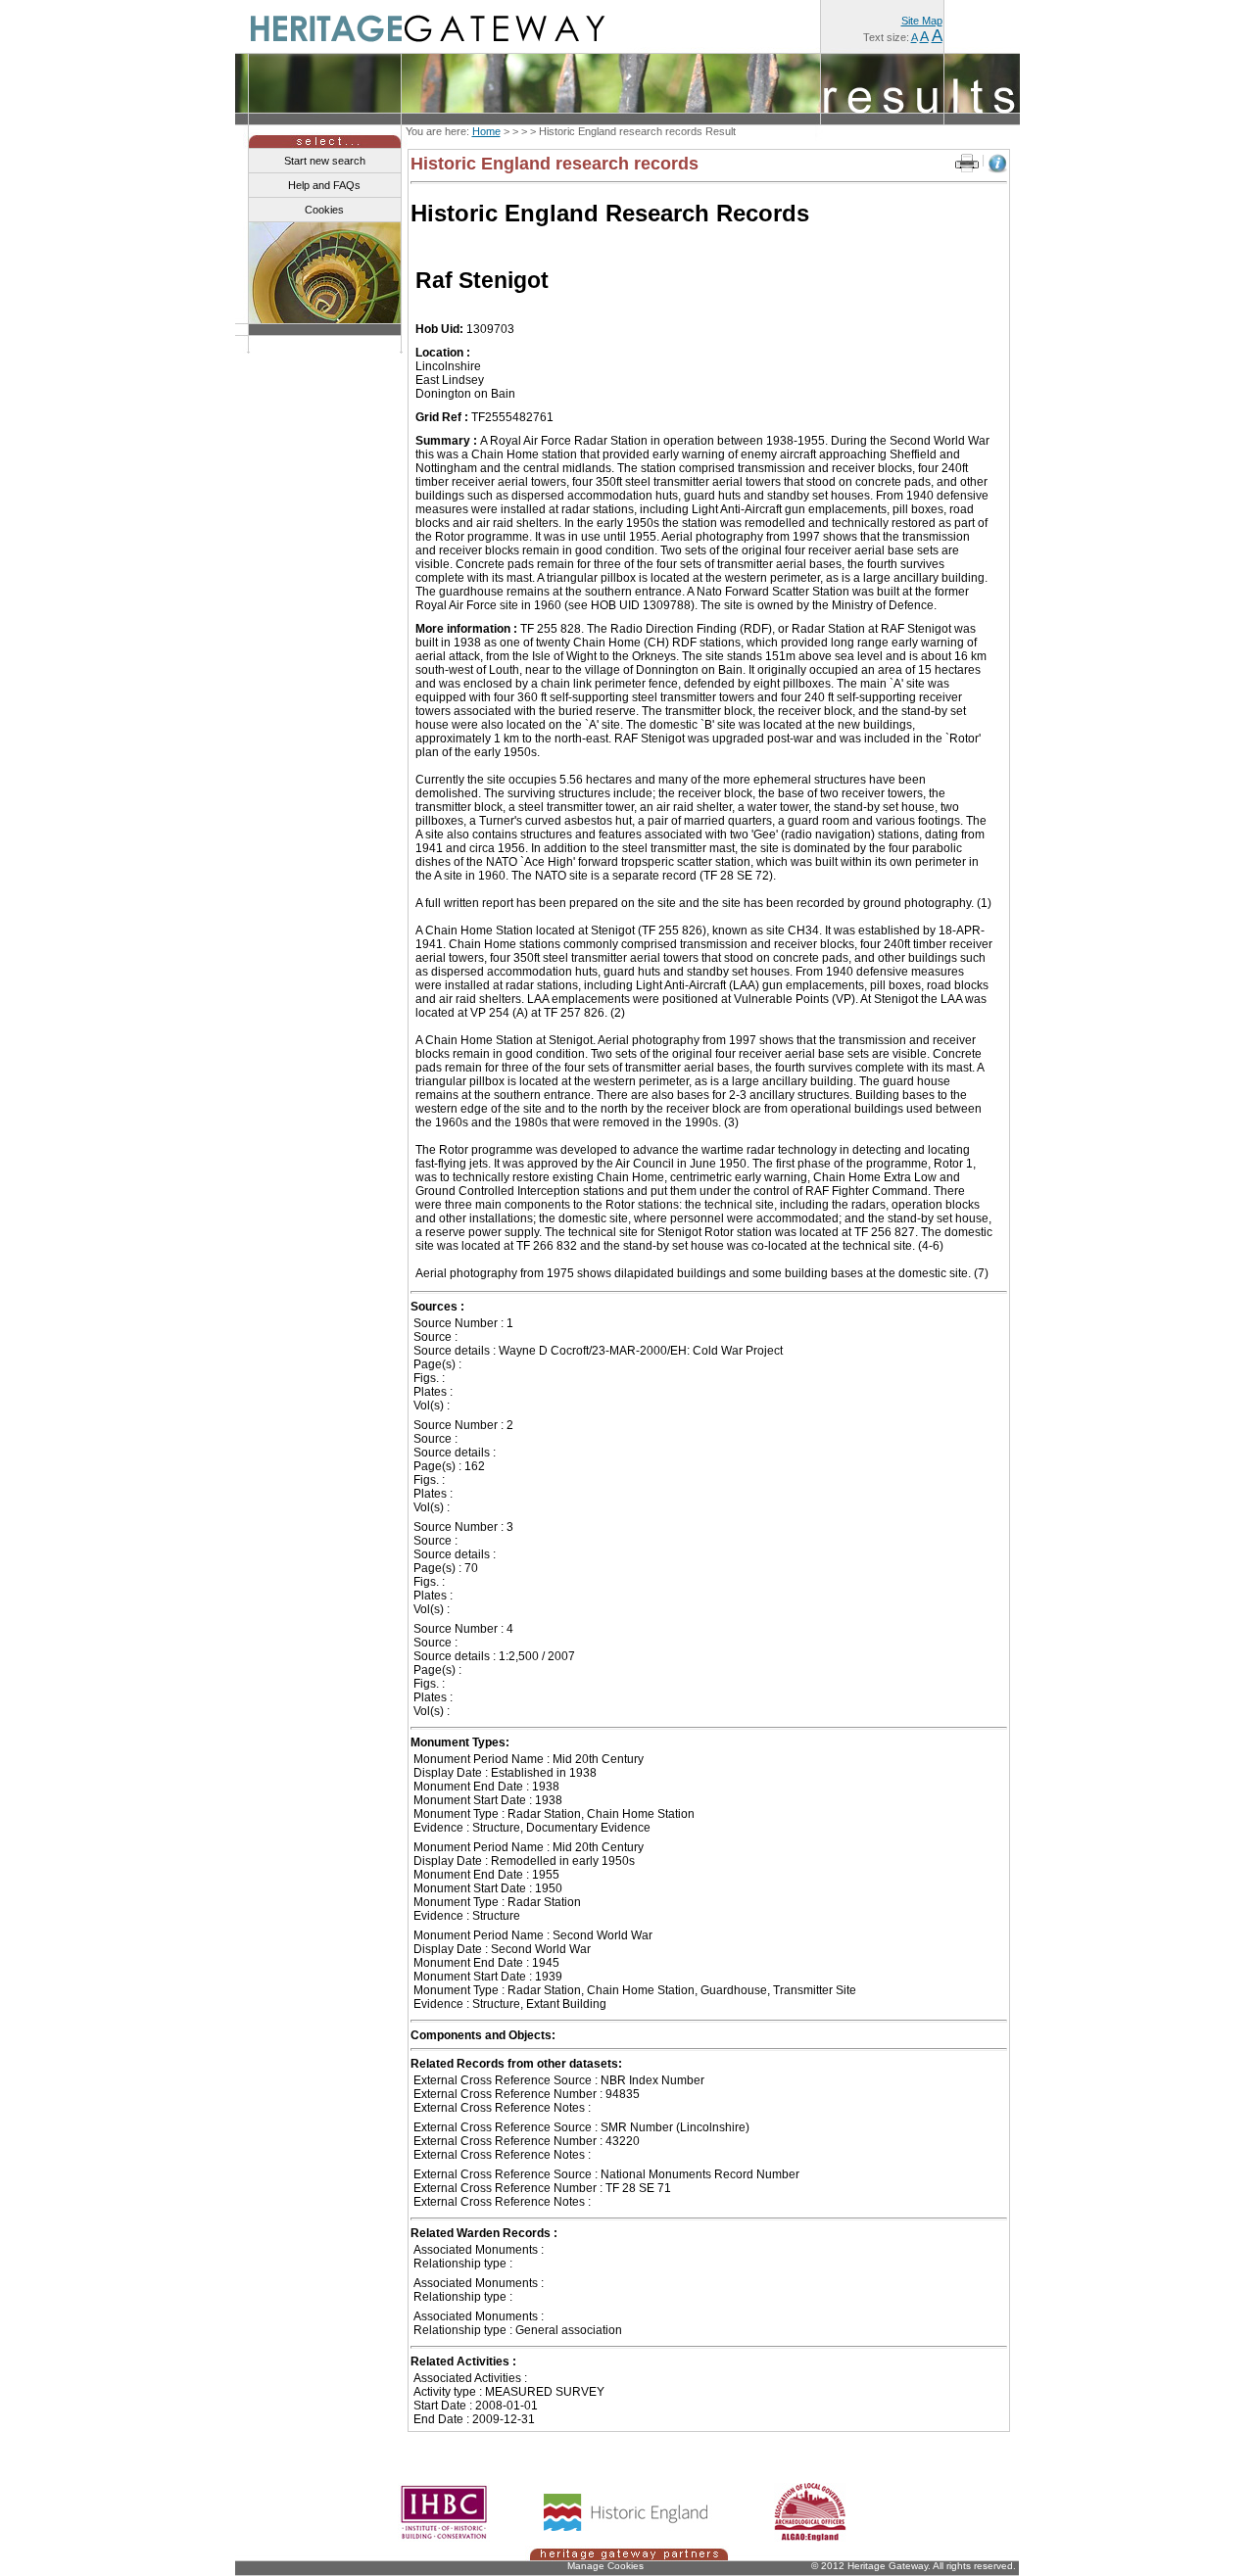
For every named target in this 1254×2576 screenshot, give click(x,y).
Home (486, 131)
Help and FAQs (324, 185)
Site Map (922, 21)
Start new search (325, 161)
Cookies (324, 210)
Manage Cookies (605, 2566)
